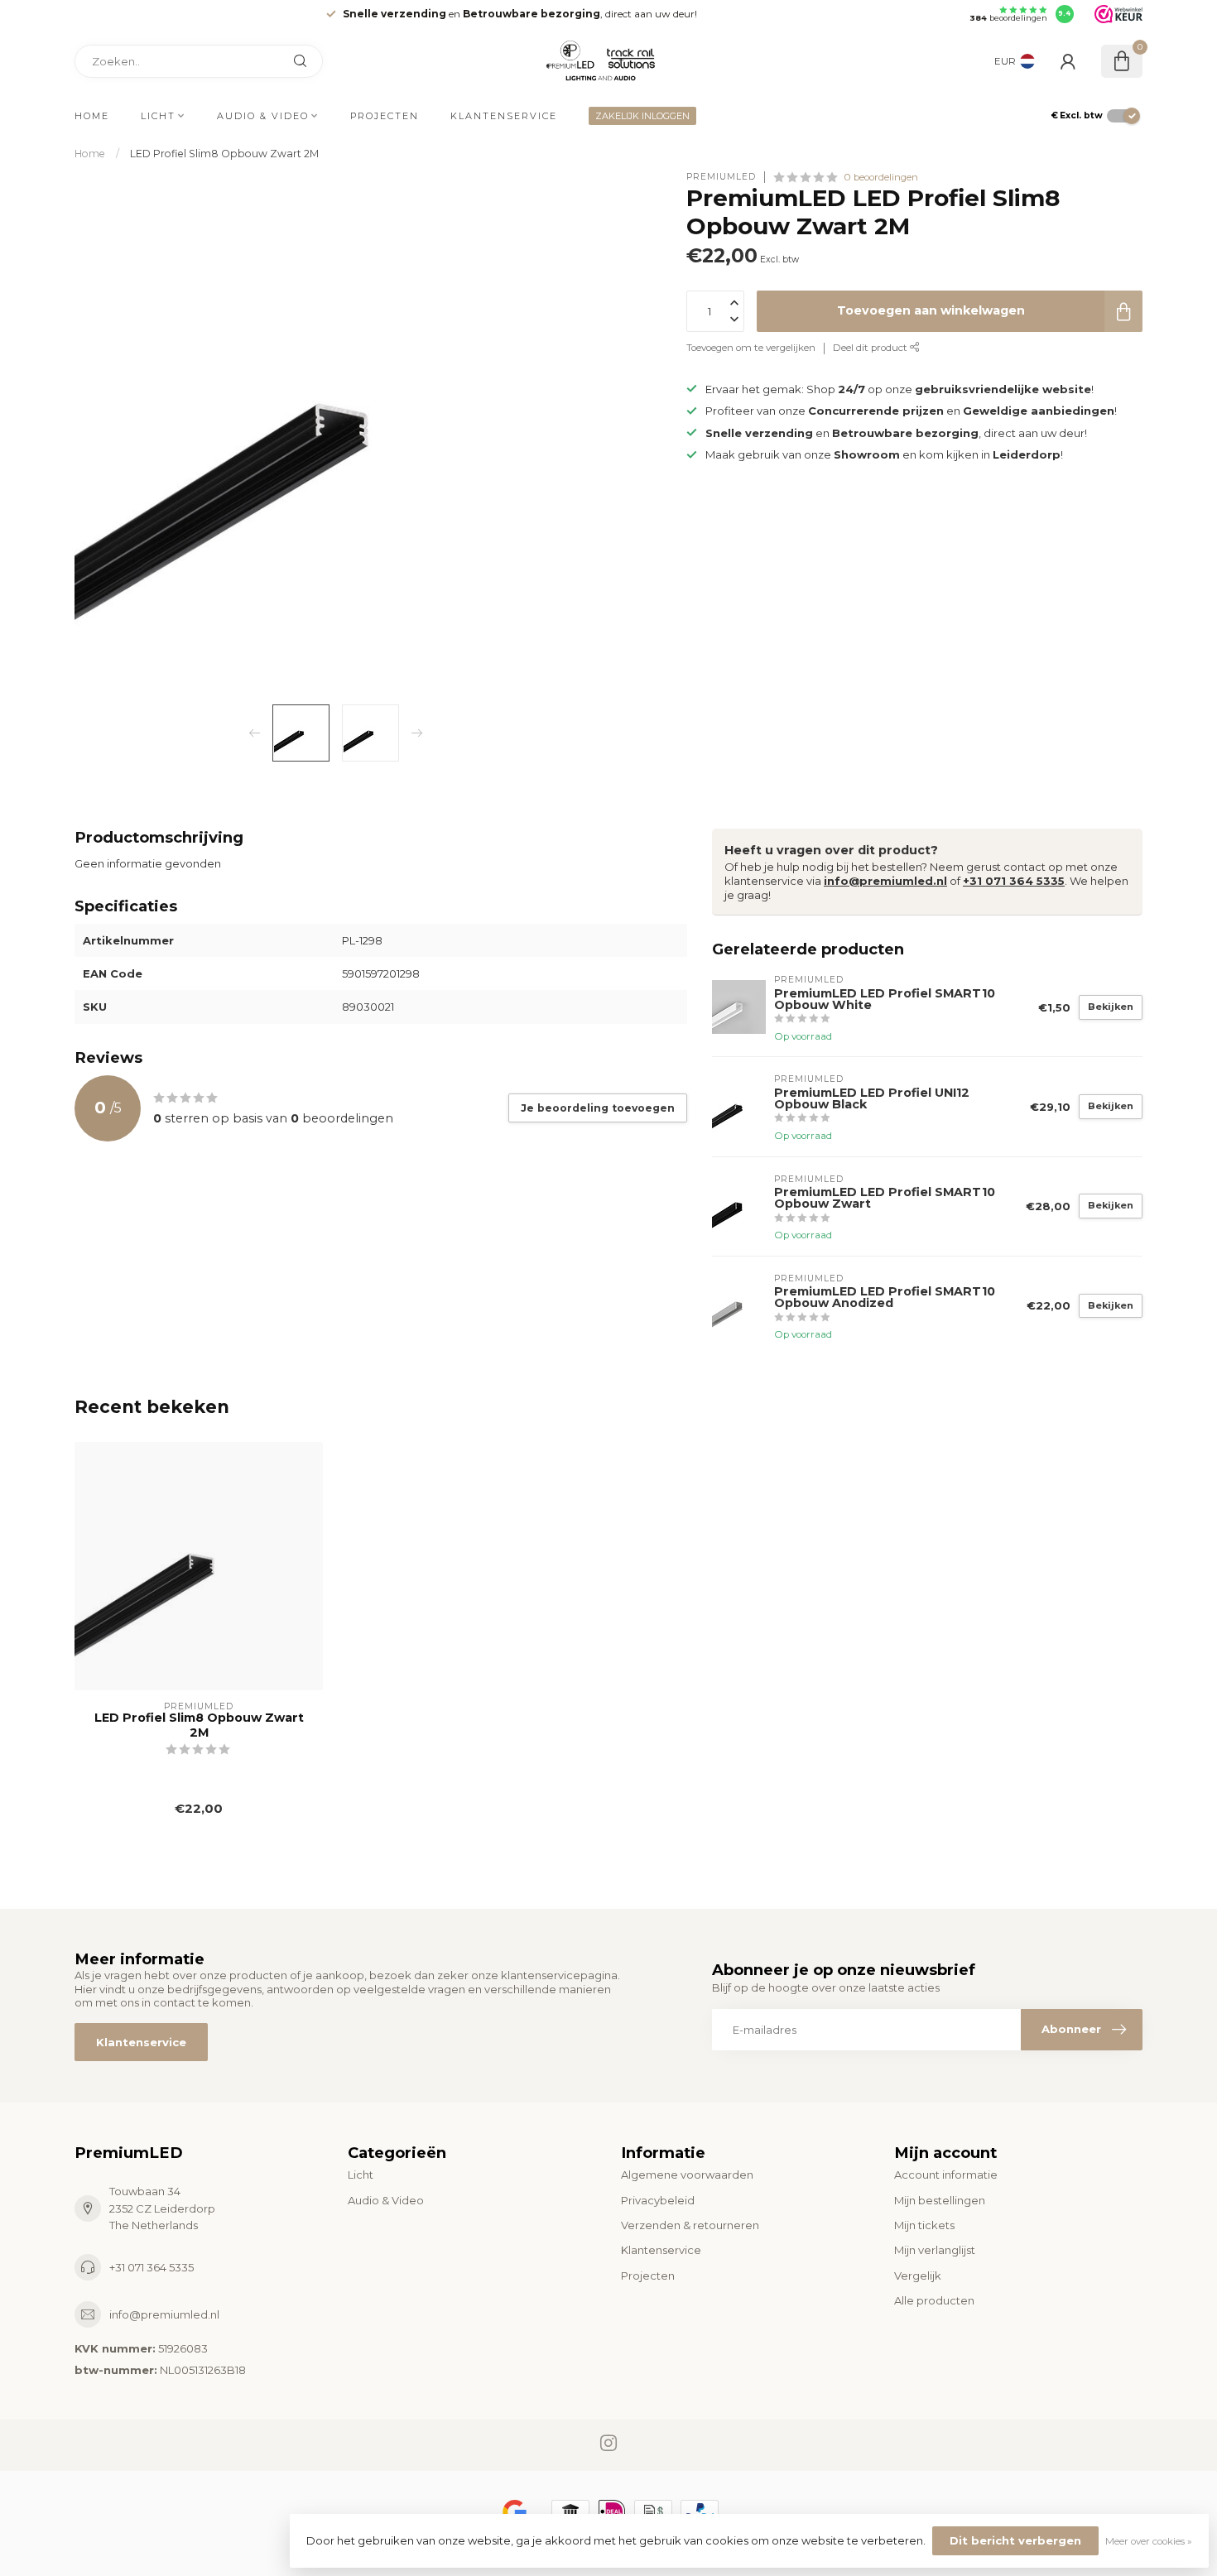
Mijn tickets (924, 2225)
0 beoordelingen (881, 177)
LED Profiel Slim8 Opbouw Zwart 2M (224, 154)
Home (92, 116)
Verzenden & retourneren (690, 2225)
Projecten (385, 116)
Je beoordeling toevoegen (598, 1108)
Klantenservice (504, 116)
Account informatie (946, 2175)
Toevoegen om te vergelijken (751, 348)
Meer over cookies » (1149, 2541)
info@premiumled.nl (885, 881)
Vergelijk (918, 2276)
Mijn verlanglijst (935, 2250)
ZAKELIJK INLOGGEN (642, 116)
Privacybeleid (658, 2200)
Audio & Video (263, 116)
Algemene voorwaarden (687, 2175)
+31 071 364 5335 (1014, 881)
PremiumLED (721, 177)
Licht (158, 116)
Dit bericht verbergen (1015, 2540)
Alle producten (934, 2300)
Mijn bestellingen (940, 2200)
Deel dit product (871, 348)
